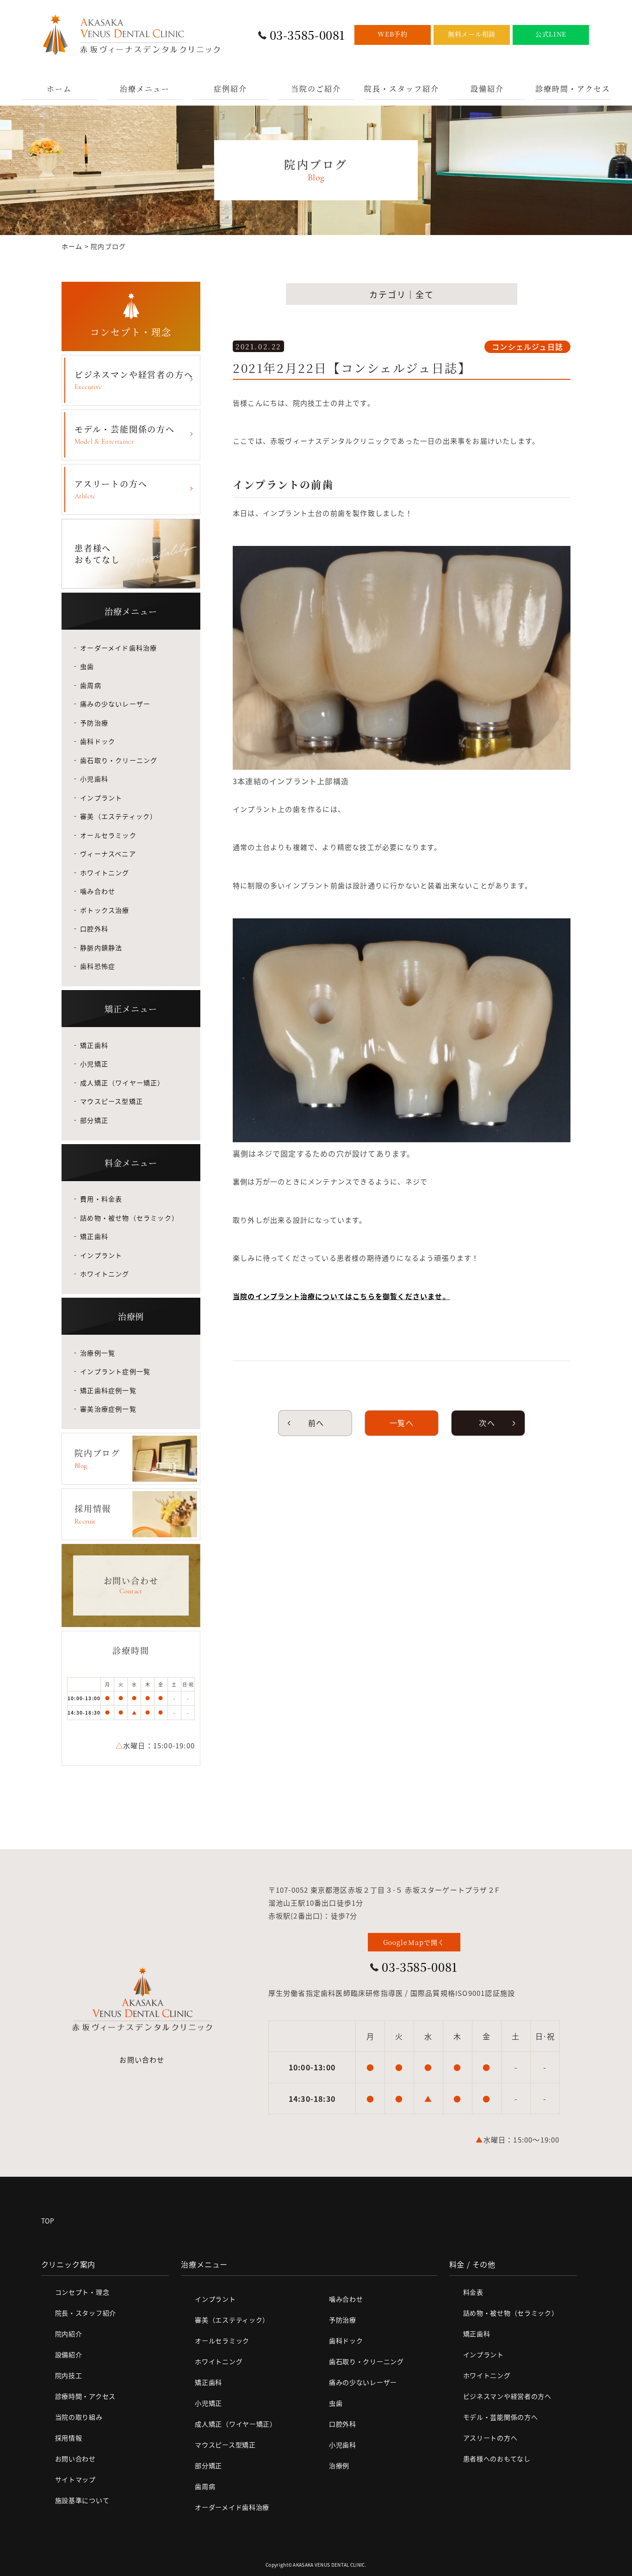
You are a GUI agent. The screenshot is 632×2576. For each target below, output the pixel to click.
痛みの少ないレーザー (115, 704)
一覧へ (402, 1423)
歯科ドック (98, 741)
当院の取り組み (79, 2417)
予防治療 (94, 723)
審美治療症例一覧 (108, 1409)
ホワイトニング (105, 873)
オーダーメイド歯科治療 (118, 648)
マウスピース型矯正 (112, 1101)
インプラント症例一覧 (115, 1371)
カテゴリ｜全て (402, 294)
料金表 (473, 2292)
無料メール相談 (472, 34)
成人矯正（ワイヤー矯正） (122, 1083)
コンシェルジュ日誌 (527, 347)
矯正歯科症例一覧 (108, 1390)
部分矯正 (94, 1120)
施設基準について (82, 2500)
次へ (488, 1423)
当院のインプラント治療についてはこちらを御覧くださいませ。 (341, 1296)
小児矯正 (94, 1064)
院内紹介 (69, 2334)
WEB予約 (393, 34)
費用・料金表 (101, 1199)
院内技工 (69, 2375)
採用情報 (69, 2438)
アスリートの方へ (111, 489)
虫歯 (87, 666)
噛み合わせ (98, 891)
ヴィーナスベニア (108, 854)
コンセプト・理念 (82, 2292)
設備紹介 (487, 89)
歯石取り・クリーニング (119, 760)
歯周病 (91, 685)
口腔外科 (94, 929)
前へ (315, 1423)
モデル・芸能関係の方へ (125, 434)
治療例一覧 (98, 1353)
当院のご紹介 (316, 89)
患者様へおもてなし (97, 554)
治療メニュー (145, 89)
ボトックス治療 (105, 910)
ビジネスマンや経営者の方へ (134, 380)
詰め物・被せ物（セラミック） (129, 1218)
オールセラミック (108, 835)
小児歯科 (94, 779)
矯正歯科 (94, 1045)
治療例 (339, 2465)
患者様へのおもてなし (497, 2458)
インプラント (101, 798)
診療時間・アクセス (573, 89)
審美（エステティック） (118, 816)
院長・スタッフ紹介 (402, 89)
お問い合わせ (142, 2059)
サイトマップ (75, 2479)
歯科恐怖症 (98, 966)
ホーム (59, 89)
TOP (48, 2221)
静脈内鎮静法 (101, 947)
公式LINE (551, 34)
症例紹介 (230, 89)
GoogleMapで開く (414, 1942)
